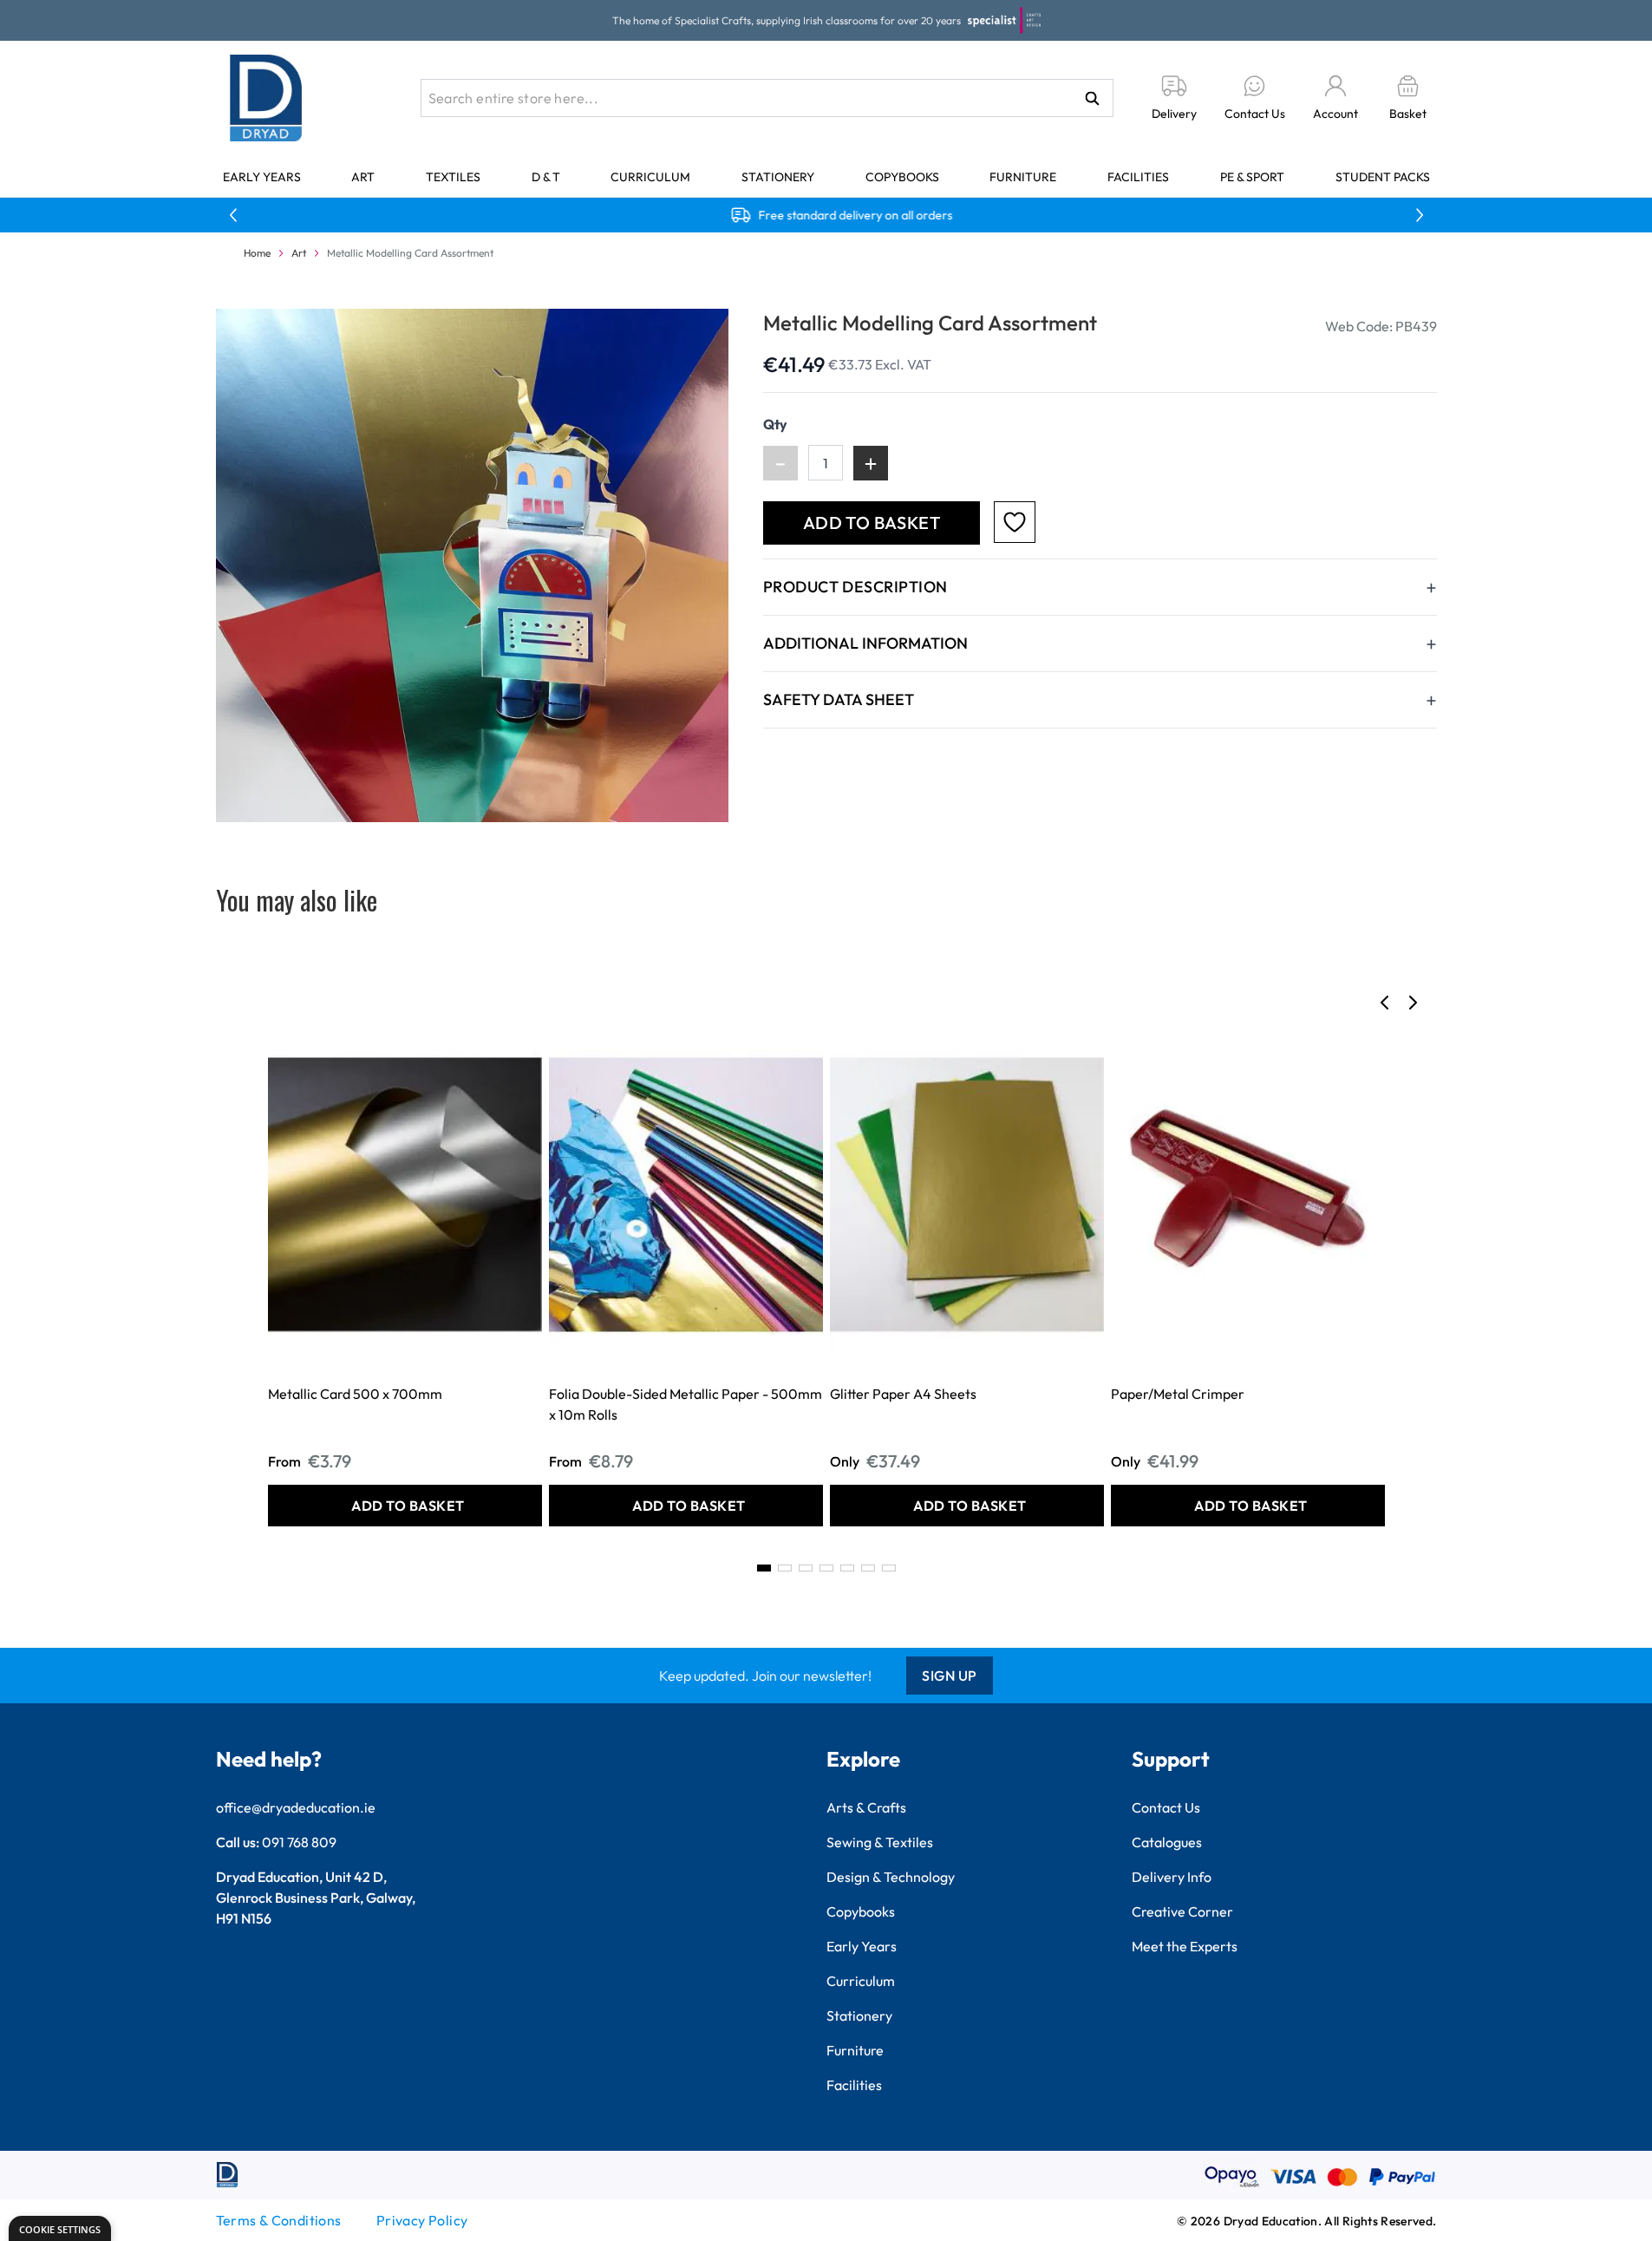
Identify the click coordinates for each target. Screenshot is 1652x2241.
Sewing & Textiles (880, 1842)
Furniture (1023, 177)
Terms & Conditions (279, 2220)
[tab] (764, 1568)
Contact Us (1166, 1807)
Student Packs (1383, 177)
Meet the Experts (1185, 1946)
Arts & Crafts (866, 1807)
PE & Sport (1252, 177)
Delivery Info (1172, 1877)
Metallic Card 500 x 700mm (355, 1394)
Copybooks (902, 177)
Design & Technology (891, 1877)
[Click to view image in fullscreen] (472, 565)
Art (363, 177)
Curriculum (650, 177)
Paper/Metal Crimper (1178, 1394)
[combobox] (767, 98)
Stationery (778, 177)
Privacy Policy (422, 2220)
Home (257, 253)
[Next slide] (1413, 1003)
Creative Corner (1182, 1911)
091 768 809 (299, 1842)
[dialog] (60, 2228)
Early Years (262, 177)
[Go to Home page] (266, 98)
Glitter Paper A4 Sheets (903, 1394)
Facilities (1138, 177)
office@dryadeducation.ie (296, 1807)
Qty (775, 424)
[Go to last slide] (1385, 1003)
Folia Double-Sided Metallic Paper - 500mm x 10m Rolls (686, 1404)
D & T (546, 177)
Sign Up (950, 1676)
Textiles (453, 177)
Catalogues (1167, 1842)
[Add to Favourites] (1015, 522)
